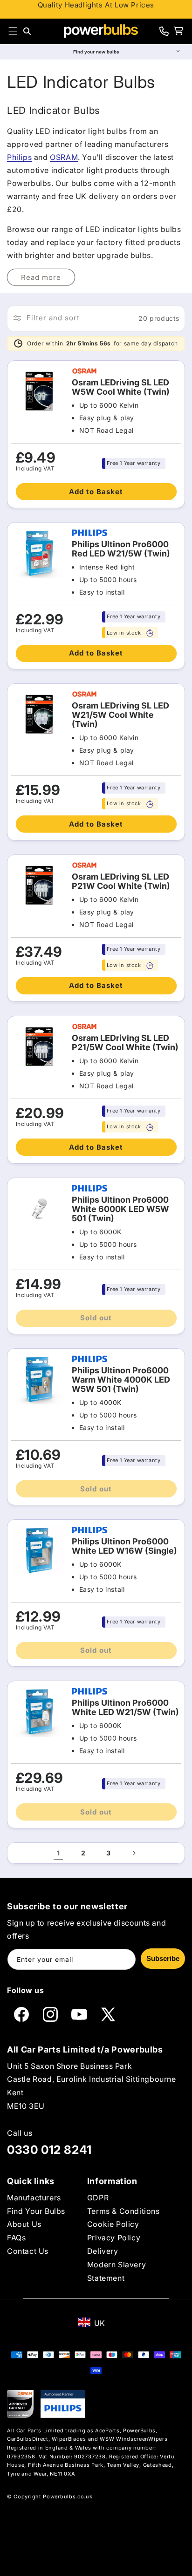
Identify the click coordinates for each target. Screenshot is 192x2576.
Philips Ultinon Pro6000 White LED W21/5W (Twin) (125, 1708)
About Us (24, 2224)
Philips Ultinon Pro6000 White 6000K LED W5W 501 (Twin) (120, 1209)
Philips (19, 157)
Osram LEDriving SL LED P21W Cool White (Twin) (121, 881)
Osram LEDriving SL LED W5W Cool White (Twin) (121, 387)
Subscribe (163, 1958)
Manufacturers (34, 2198)
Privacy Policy (114, 2238)
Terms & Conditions (123, 2211)
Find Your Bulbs (36, 2211)
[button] (13, 31)
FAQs (16, 2238)
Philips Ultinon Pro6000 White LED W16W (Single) (124, 1546)
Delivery (103, 2251)
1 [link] (58, 1853)
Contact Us (28, 2251)
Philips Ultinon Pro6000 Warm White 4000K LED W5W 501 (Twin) (121, 1380)
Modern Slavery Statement (117, 2271)
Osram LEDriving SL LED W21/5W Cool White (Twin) (120, 715)
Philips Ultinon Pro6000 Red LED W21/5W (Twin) (121, 549)
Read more (41, 277)
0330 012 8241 (49, 2150)
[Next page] (134, 1853)
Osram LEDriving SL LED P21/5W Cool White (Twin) (125, 1043)
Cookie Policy (113, 2224)
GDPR (98, 2198)
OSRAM (64, 157)
